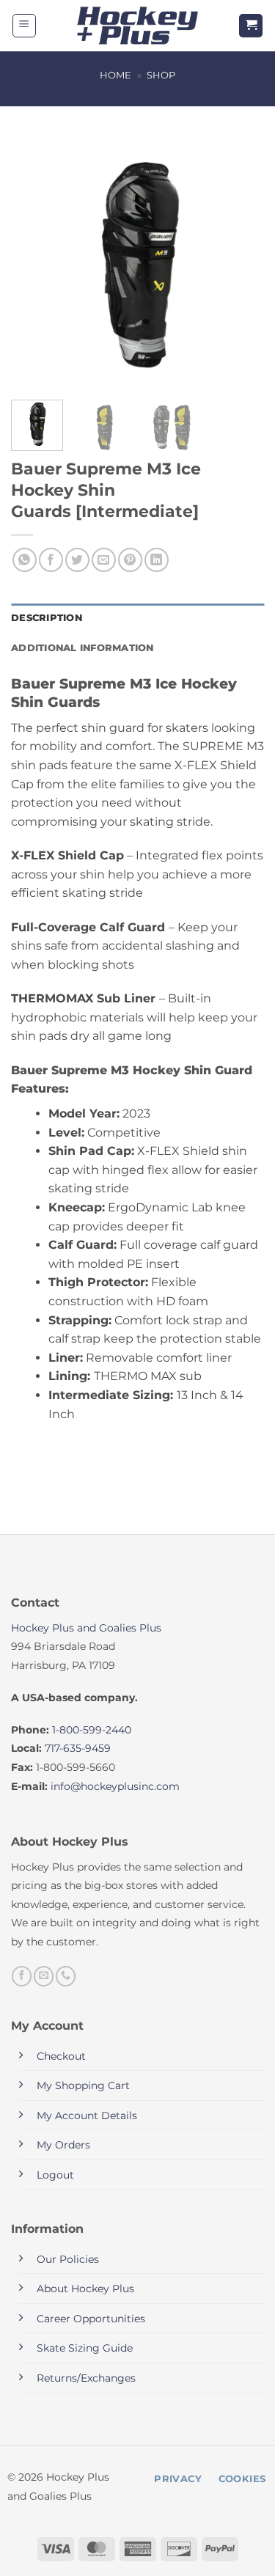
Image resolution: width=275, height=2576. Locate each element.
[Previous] (34, 262)
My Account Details (87, 2116)
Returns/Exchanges (86, 2378)
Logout (55, 2175)
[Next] (241, 262)
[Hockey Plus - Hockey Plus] (137, 26)
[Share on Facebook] (51, 560)
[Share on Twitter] (77, 560)
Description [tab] (47, 618)
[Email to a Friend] (104, 560)
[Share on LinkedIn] (157, 560)
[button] (24, 26)
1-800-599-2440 (92, 1730)
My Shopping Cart (83, 2085)
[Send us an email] (44, 1976)
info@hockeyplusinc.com (115, 1786)
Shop (161, 75)
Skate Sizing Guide (85, 2348)
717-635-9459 (78, 1748)
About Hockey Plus (85, 2289)
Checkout (61, 2056)
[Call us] (66, 1976)
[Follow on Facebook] (22, 1976)
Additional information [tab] (82, 648)
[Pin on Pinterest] (130, 560)
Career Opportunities (91, 2319)
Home (115, 75)
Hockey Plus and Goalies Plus (86, 1628)
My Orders (63, 2145)
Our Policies (68, 2259)
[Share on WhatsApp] (25, 560)
